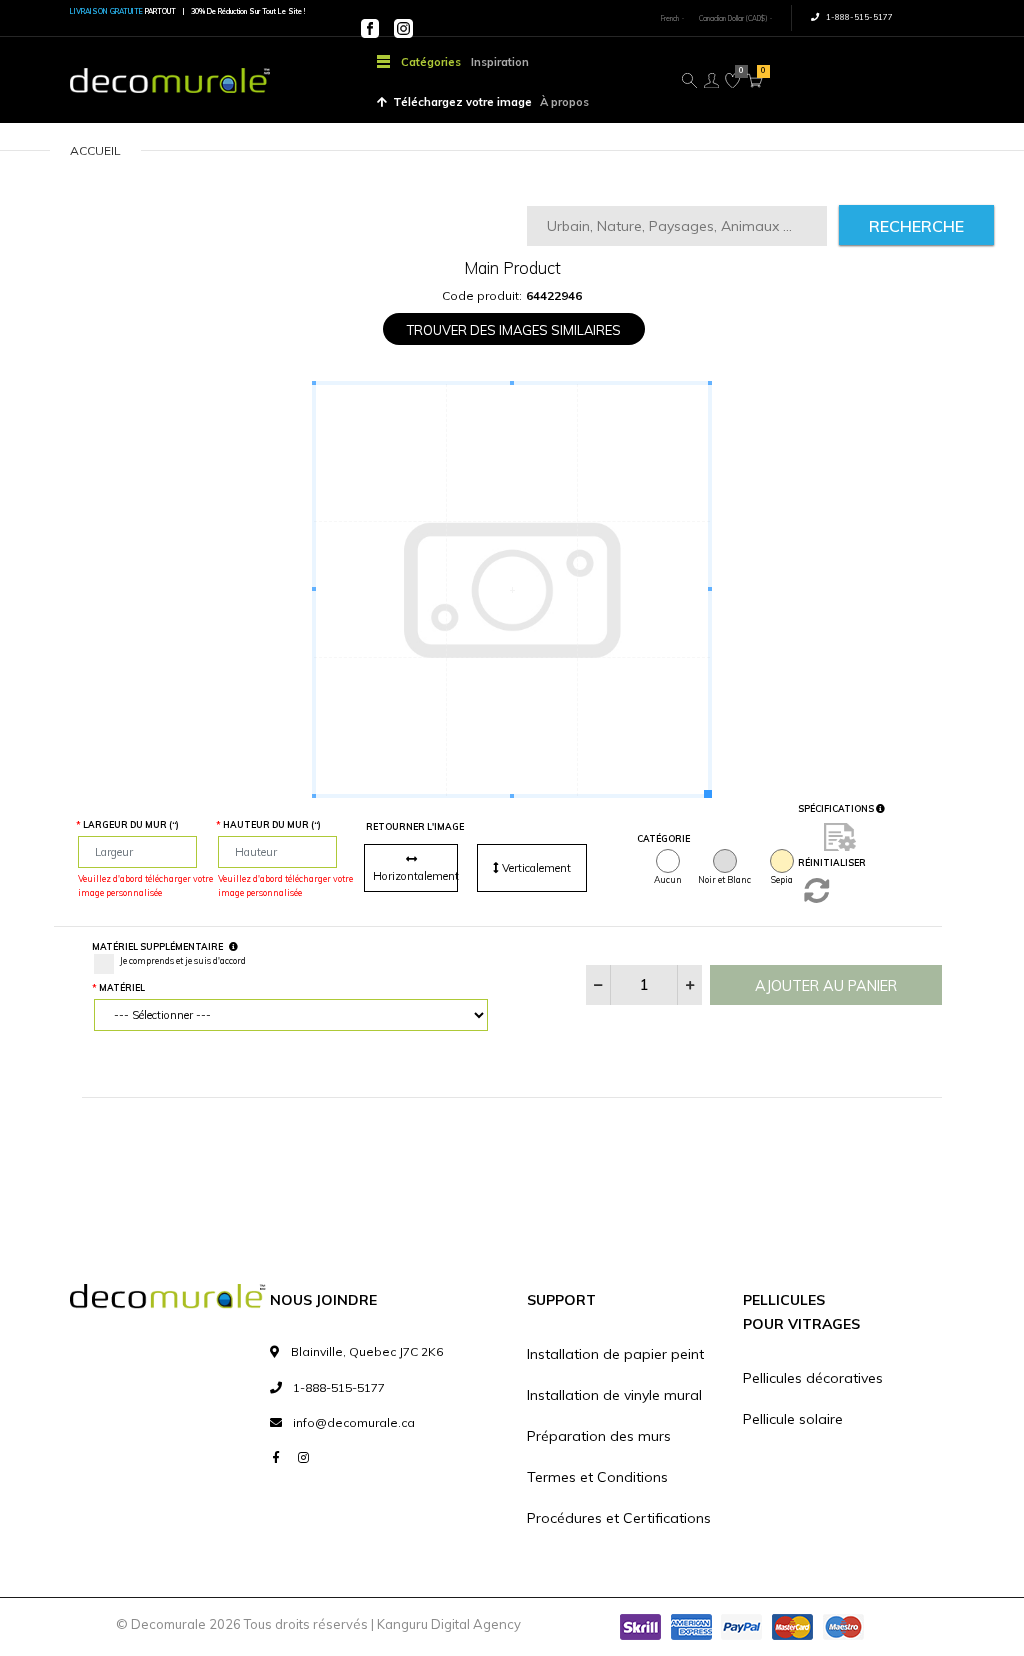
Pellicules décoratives (813, 1378)
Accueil (95, 150)
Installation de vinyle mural (614, 1395)
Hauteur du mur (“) (272, 824)
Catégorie (663, 838)
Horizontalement (415, 876)
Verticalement (535, 868)
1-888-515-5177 (858, 17)
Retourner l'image (415, 826)
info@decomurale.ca (354, 1422)
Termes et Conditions (597, 1477)
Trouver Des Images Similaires (514, 330)
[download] (840, 836)
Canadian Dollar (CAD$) (733, 18)
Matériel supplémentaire (157, 946)
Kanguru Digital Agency (449, 1624)
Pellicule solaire (793, 1419)
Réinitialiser (832, 862)
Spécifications (837, 808)
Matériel (122, 987)
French (670, 18)
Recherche (916, 226)
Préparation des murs (599, 1436)
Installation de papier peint (615, 1354)
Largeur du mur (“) (131, 824)
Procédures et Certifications (619, 1518)
